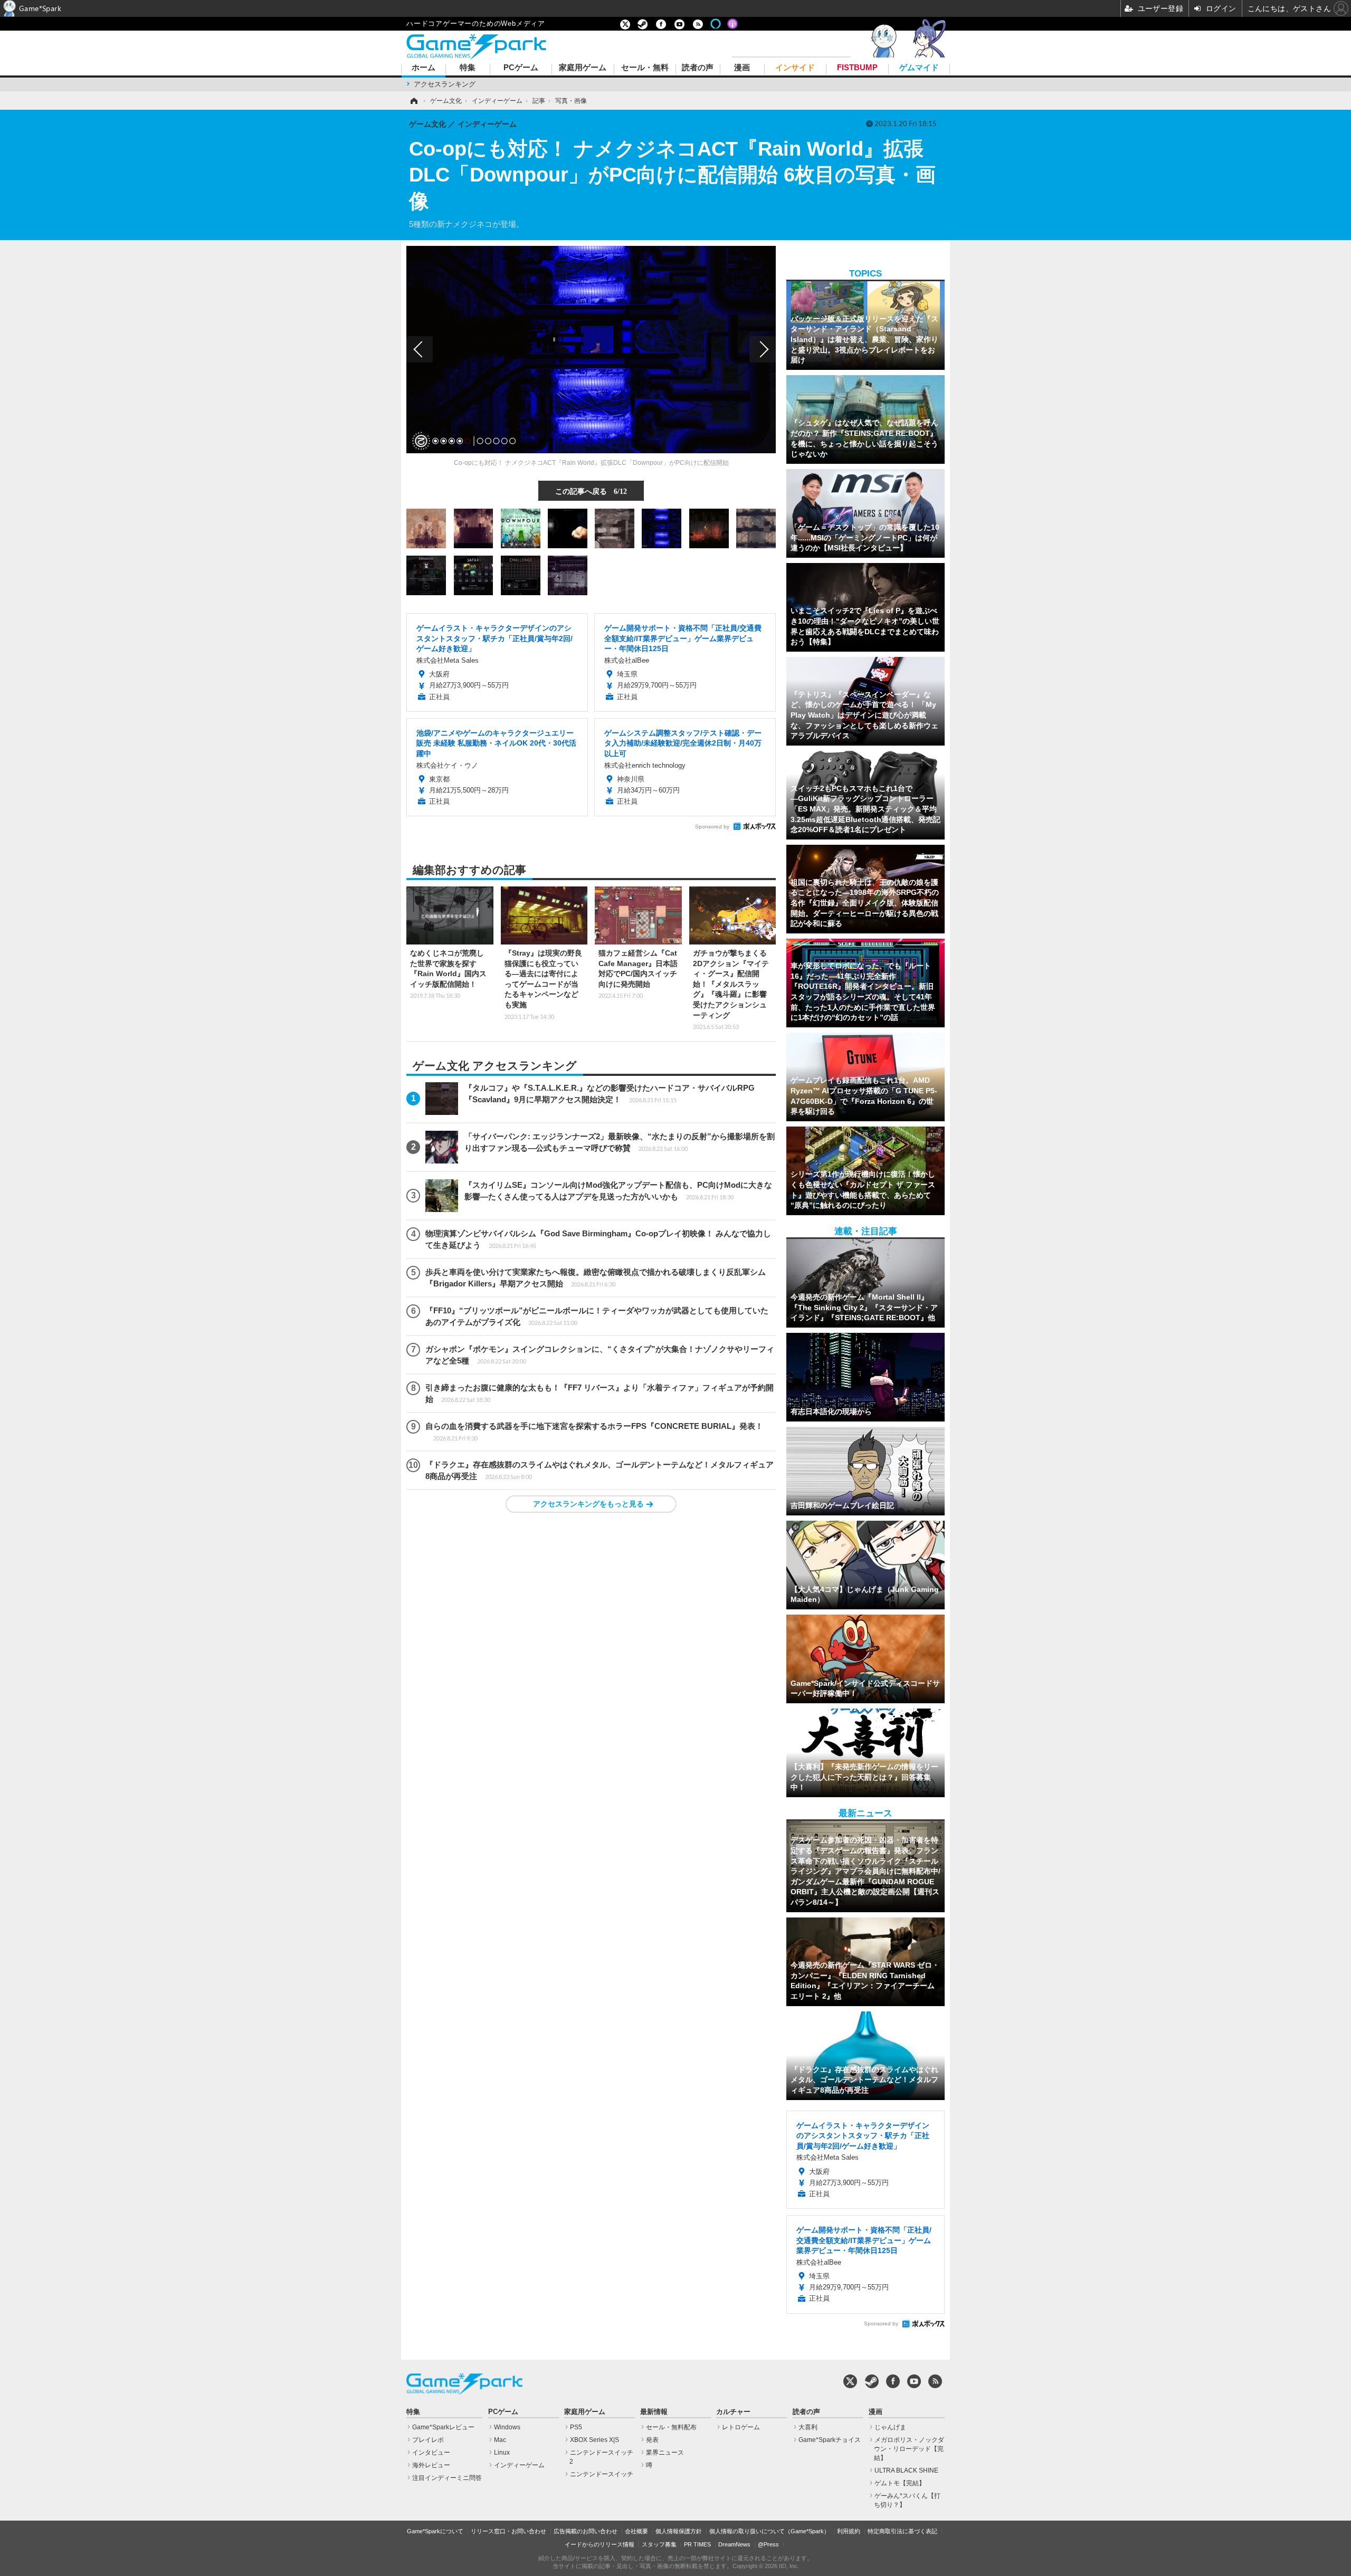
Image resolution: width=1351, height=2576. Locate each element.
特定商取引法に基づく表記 (902, 2531)
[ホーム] (413, 101)
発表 (652, 2440)
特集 (468, 68)
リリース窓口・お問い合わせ (508, 2531)
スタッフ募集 (659, 2544)
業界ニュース (665, 2453)
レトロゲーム (741, 2427)
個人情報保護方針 (679, 2531)
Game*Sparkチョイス (830, 2440)
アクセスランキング (445, 84)
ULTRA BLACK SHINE (906, 2470)
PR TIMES (697, 2544)
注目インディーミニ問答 (447, 2478)
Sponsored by (712, 827)
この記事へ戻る (591, 491)
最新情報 (654, 2412)
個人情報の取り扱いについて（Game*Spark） (769, 2531)
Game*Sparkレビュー (443, 2427)
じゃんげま (890, 2427)
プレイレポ (428, 2440)
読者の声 (698, 68)
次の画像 (763, 349)
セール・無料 (645, 68)
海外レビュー (431, 2465)
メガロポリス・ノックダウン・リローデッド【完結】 (909, 2449)
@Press (768, 2544)
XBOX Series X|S (594, 2440)
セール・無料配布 (671, 2427)
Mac (500, 2440)
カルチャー (733, 2412)
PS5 (576, 2427)
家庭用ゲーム (583, 68)
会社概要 (636, 2531)
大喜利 (808, 2427)
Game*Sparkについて (435, 2531)
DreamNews (734, 2544)
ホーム (424, 68)
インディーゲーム (519, 2465)
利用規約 (849, 2531)
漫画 (742, 68)
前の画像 (420, 349)
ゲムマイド (919, 68)
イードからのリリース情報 (600, 2544)
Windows (507, 2427)
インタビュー (431, 2453)
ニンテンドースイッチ (602, 2474)
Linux (502, 2453)
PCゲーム (521, 68)
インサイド (795, 68)
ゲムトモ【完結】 (900, 2483)
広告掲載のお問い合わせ (586, 2531)
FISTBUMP (857, 68)
